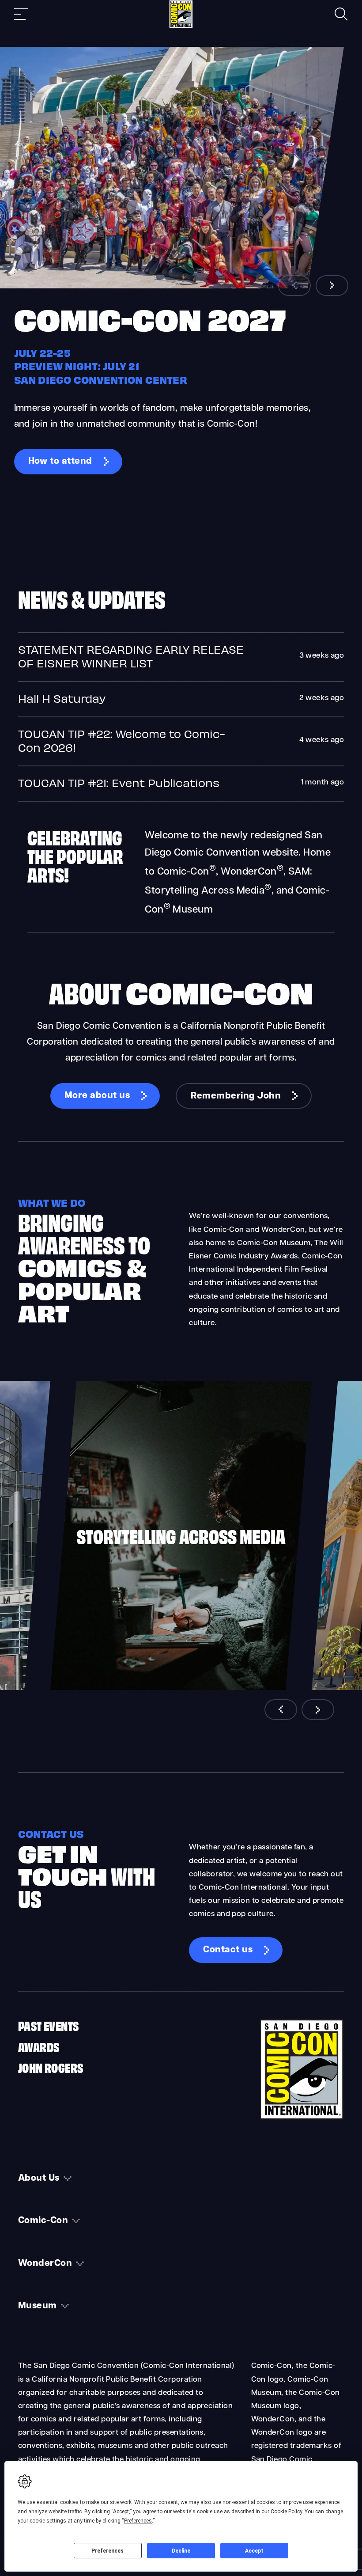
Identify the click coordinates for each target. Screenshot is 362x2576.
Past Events (48, 2025)
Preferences (107, 2551)
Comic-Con (43, 2221)
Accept (254, 2551)
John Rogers (51, 2067)
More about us (97, 1096)
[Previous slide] (294, 286)
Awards (39, 2046)
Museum (38, 2306)
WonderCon (45, 2264)
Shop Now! (307, 539)
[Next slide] (332, 286)
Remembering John (236, 1096)
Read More (181, 657)
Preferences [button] (138, 2521)
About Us (39, 2178)
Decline (181, 2551)
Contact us (228, 1950)
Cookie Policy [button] (286, 2512)
